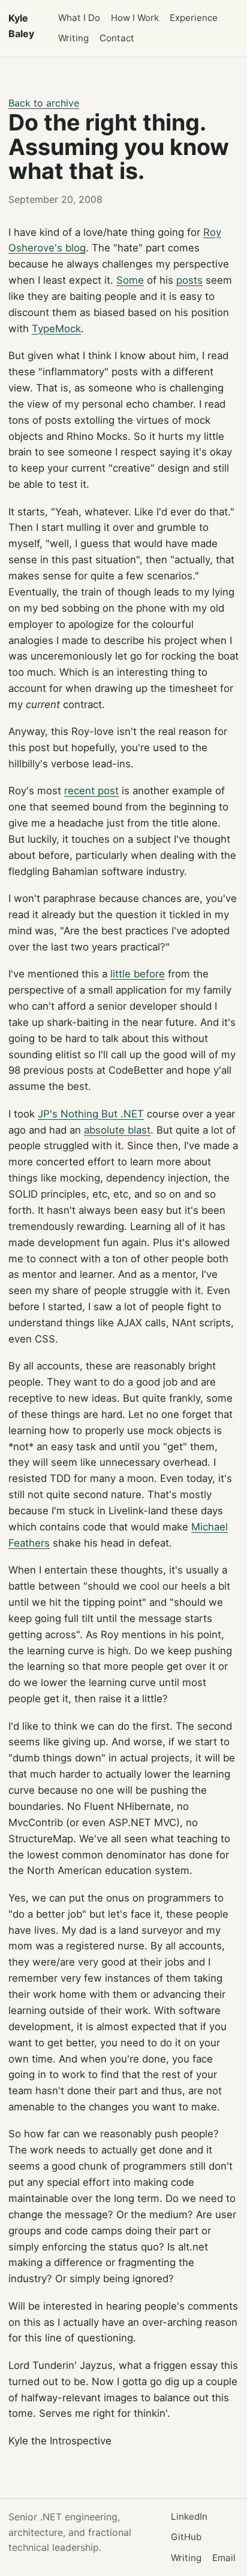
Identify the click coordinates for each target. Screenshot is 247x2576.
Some (130, 280)
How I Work (135, 18)
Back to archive (44, 103)
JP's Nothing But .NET (91, 1114)
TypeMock (56, 329)
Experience (194, 18)
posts (189, 280)
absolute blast (117, 1130)
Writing (73, 38)
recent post (91, 791)
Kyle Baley (21, 26)
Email (224, 2558)
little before (138, 974)
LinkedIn (189, 2516)
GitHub (186, 2537)
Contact (117, 38)
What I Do (79, 18)
